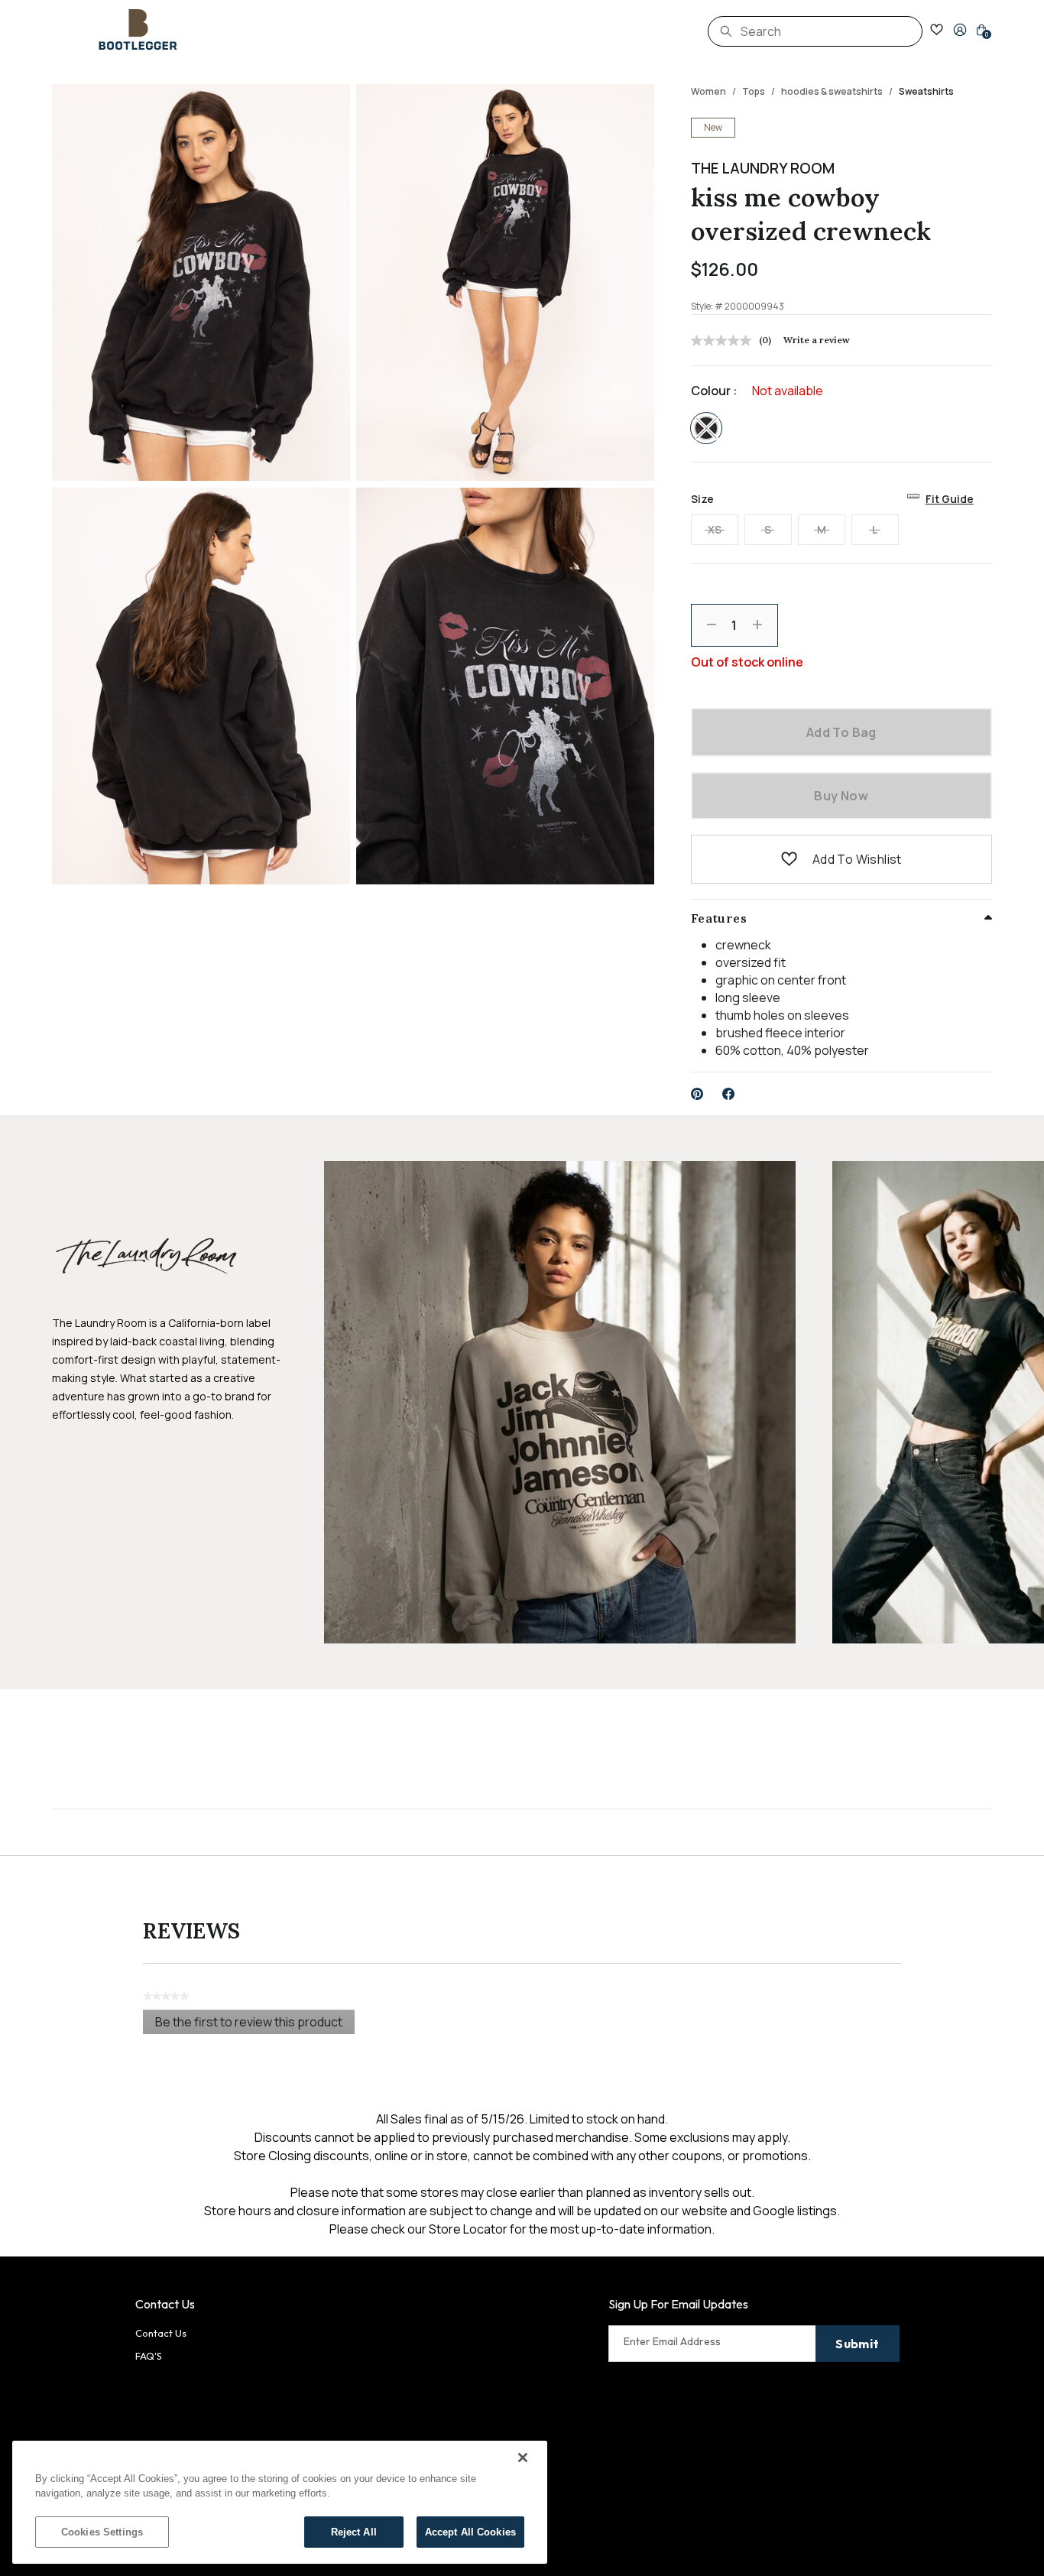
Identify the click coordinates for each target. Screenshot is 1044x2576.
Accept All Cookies (470, 2532)
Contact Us (161, 2333)
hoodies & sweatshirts (832, 91)
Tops (754, 91)
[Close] (523, 2458)
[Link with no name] (560, 1401)
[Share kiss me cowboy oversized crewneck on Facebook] (729, 1094)
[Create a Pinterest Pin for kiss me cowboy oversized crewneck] (697, 1094)
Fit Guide (950, 499)
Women (708, 91)
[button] (960, 30)
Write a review (817, 340)
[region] (280, 2502)
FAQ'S (149, 2356)
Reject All (354, 2532)
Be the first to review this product (255, 2024)
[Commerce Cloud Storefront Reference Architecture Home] (138, 30)
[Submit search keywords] (726, 31)
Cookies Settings (102, 2532)
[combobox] (815, 31)
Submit (857, 2344)
